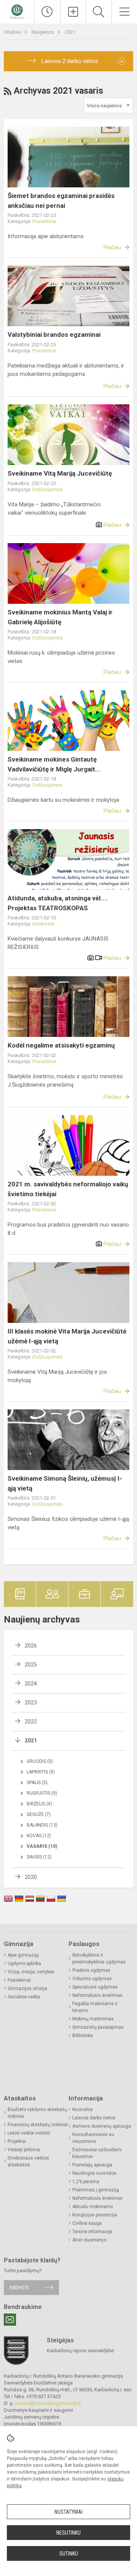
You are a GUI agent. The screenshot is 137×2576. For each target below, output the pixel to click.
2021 (70, 32)
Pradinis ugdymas (91, 1970)
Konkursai (43, 924)
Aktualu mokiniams (93, 2207)
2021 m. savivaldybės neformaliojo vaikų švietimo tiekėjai (68, 1189)
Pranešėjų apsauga (92, 2165)
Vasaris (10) (42, 1846)
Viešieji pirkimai (24, 2150)
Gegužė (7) (39, 1814)
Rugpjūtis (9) (42, 1793)
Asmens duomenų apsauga (102, 2126)
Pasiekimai (19, 1980)
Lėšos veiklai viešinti (29, 2133)
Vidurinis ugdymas (92, 1979)
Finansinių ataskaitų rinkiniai (38, 2125)
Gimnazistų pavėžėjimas (98, 2027)
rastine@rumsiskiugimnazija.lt (48, 2403)
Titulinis (13, 32)
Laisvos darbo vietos (94, 2118)
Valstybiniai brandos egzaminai (54, 335)
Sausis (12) (39, 1857)
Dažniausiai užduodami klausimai (97, 2153)
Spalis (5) (37, 1783)
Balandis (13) (42, 1825)
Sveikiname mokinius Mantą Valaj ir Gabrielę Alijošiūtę (60, 617)
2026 (31, 1646)
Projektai (17, 2141)
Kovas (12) (39, 1836)
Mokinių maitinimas (93, 2019)
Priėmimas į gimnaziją (96, 2190)
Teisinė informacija (92, 2232)
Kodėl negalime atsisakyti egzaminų (61, 1045)
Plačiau (112, 247)
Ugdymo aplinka (24, 1963)
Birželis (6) (39, 1804)
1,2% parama (86, 2182)
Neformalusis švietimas (97, 1995)
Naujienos (43, 32)
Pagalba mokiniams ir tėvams (95, 2007)
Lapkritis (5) (41, 1772)
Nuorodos (83, 2109)
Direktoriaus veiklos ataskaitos (28, 2161)
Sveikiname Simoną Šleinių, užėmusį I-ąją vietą (65, 1483)
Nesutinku (68, 2533)
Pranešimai (44, 221)
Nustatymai (68, 2512)
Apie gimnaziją (23, 1955)
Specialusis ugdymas (95, 1987)
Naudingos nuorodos (94, 2173)
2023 (31, 1703)
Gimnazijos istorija (27, 1989)
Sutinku (69, 2554)
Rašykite (19, 2288)
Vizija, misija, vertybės (31, 1972)
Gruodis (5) (40, 1761)
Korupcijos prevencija (95, 2215)
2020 (31, 1877)
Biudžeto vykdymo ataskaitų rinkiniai (37, 2113)
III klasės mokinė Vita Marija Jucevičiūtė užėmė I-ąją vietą (67, 1336)
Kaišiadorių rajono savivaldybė (80, 2351)
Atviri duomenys (89, 2240)
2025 (31, 1665)
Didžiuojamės (47, 489)
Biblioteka (83, 2036)
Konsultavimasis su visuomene (93, 2138)
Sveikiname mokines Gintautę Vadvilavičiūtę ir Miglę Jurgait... (54, 764)
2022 (31, 1722)
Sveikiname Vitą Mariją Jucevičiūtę (60, 473)
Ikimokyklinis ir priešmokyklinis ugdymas (99, 1959)
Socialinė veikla (24, 1997)
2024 (31, 1684)
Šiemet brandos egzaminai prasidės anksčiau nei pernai (61, 201)
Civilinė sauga (87, 2223)
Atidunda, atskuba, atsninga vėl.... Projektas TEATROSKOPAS (58, 903)
